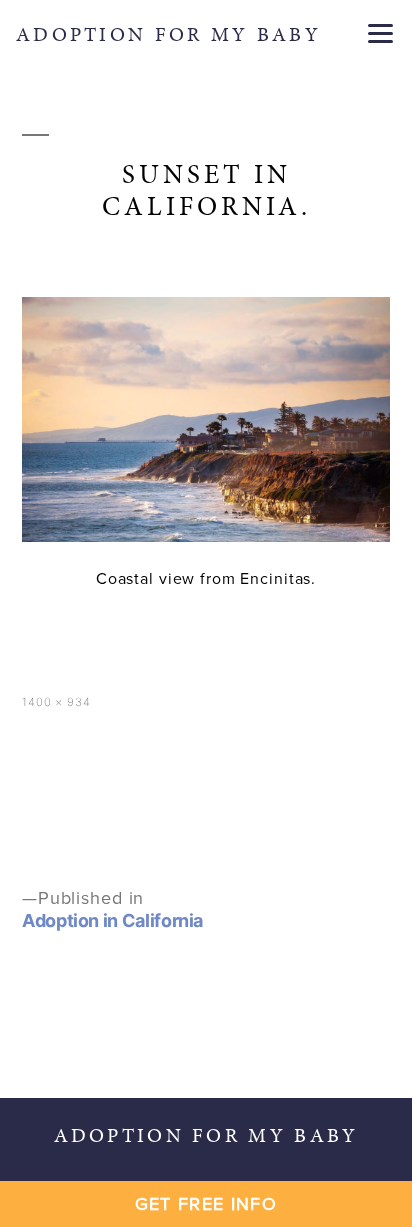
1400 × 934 (56, 702)
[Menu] (380, 32)
